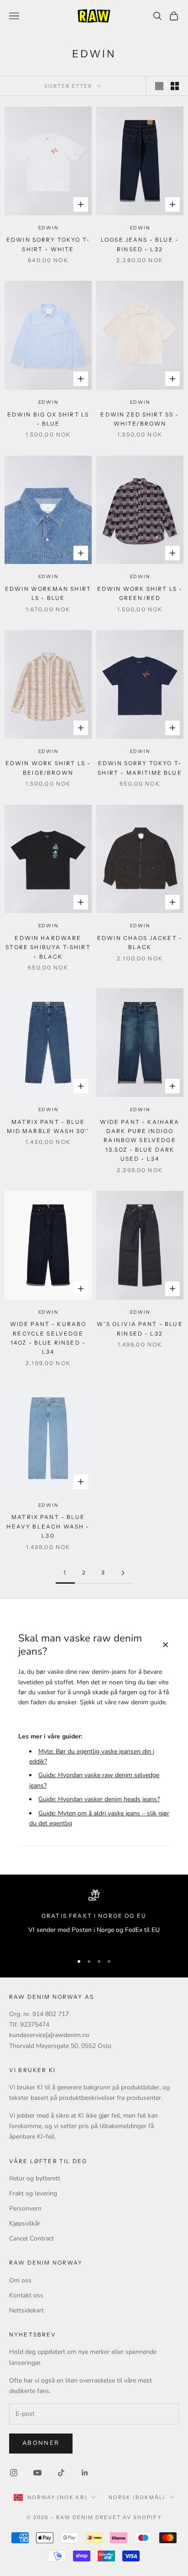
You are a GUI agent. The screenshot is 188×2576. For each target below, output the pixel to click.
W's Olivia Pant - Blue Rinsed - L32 (140, 1329)
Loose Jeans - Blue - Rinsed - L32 (140, 244)
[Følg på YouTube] (37, 2473)
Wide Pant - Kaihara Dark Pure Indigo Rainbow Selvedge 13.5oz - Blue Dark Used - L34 (140, 1141)
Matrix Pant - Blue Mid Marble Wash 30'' (48, 1126)
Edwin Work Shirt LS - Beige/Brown (48, 768)
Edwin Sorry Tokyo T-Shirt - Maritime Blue (140, 768)
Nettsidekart (26, 2310)
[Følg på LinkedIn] (85, 2473)
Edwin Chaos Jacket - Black (140, 943)
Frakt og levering (33, 2193)
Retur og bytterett (35, 2178)
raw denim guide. (143, 1702)
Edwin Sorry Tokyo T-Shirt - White (48, 244)
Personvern (25, 2208)
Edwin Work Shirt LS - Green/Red (140, 593)
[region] (94, 1918)
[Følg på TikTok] (61, 2473)
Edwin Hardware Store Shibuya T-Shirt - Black (48, 947)
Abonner (41, 2443)
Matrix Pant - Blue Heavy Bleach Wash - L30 (48, 1526)
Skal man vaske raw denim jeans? (94, 1645)
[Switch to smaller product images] (175, 86)
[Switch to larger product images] (159, 86)
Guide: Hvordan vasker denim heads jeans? (99, 1799)
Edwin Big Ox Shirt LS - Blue (48, 419)
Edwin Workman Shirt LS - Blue (48, 593)
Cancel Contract (31, 2238)
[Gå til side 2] (123, 1573)
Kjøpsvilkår (25, 2223)
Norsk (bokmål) (137, 2497)
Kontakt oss (26, 2295)
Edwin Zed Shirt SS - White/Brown (140, 419)
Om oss (20, 2280)
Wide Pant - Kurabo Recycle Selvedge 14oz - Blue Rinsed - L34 (48, 1338)
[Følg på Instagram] (14, 2473)
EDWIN (48, 228)
